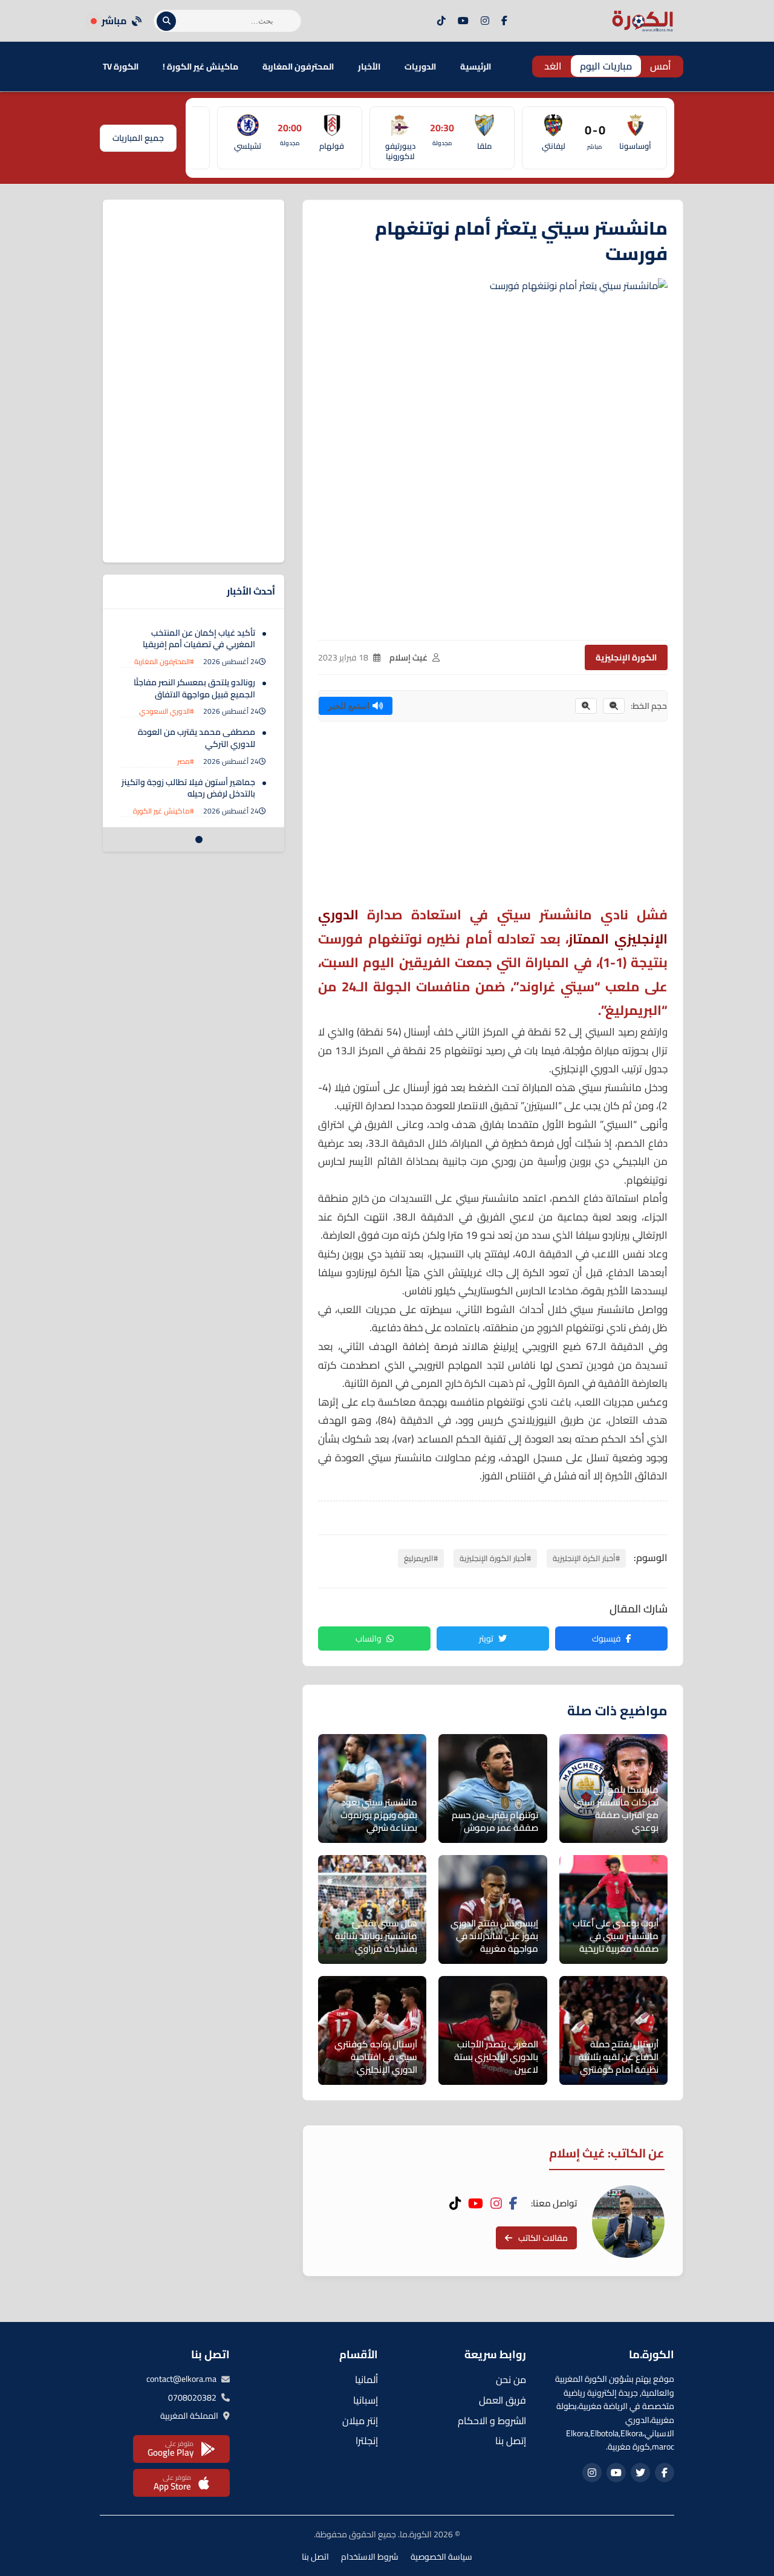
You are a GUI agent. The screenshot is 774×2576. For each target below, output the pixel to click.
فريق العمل (502, 2400)
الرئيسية (476, 67)
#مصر (186, 761)
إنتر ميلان (360, 2421)
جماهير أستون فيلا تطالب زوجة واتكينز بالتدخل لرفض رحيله (188, 788)
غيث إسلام (408, 657)
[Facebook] (504, 21)
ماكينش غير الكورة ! (200, 67)
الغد (553, 66)
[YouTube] (463, 21)
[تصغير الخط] (614, 706)
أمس (661, 66)
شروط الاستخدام (370, 2557)
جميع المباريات (138, 138)
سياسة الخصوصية (441, 2557)
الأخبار (369, 67)
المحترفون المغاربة (298, 67)
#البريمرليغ (421, 1558)
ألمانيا (366, 2379)
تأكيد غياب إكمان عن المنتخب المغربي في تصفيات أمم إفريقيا (199, 639)
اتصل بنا (315, 2557)
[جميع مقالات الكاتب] (628, 2222)
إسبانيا (366, 2400)
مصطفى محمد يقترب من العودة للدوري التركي (197, 739)
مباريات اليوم (606, 66)
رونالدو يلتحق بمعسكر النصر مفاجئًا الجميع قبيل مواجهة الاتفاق (194, 688)
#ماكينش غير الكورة (164, 811)
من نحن (511, 2379)
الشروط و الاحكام (492, 2421)
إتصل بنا (511, 2441)
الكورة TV (121, 67)
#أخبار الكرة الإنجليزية (586, 1558)
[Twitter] (640, 2473)
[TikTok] (441, 21)
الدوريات (420, 67)
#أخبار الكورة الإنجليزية (495, 1558)
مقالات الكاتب (543, 2238)
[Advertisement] (493, 818)
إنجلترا (367, 2441)
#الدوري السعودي (167, 712)
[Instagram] (485, 21)
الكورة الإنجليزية (626, 657)
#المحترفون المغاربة (164, 661)
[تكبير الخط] (586, 706)
